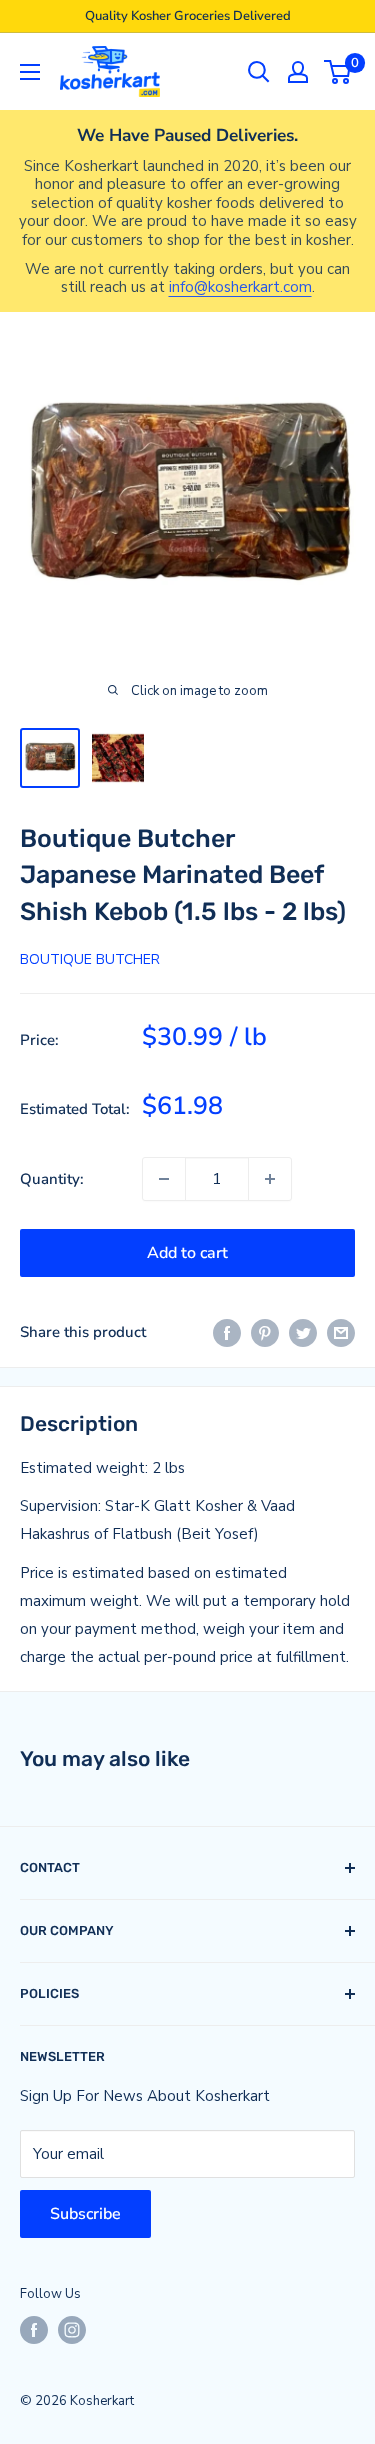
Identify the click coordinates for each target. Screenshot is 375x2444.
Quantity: (52, 1179)
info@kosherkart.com (240, 287)
